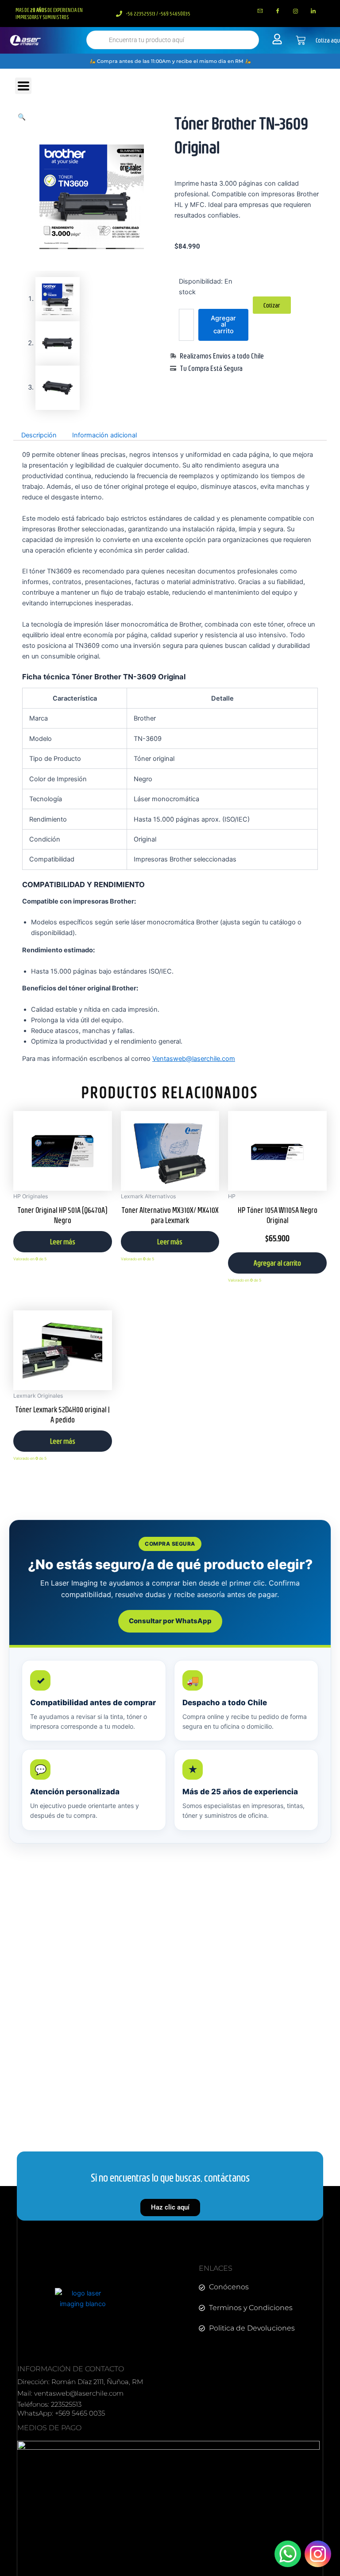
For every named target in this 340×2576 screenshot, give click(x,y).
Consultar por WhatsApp (170, 1621)
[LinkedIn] (313, 11)
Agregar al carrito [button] (277, 1263)
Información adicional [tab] (104, 435)
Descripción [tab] (39, 435)
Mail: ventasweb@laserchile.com (70, 2393)
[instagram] (295, 11)
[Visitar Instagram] (318, 2554)
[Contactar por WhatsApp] (288, 2554)
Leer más (63, 1241)
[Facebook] (278, 11)
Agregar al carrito (223, 325)
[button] (22, 117)
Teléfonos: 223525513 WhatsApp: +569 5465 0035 (61, 2409)
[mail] (260, 11)
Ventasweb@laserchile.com (194, 1059)
